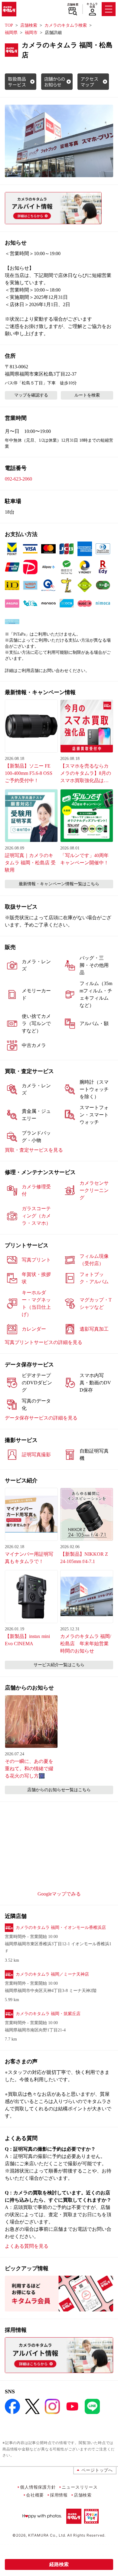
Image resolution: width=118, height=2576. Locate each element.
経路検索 (59, 2564)
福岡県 (11, 33)
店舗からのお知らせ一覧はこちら (59, 1790)
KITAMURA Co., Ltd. (47, 2535)
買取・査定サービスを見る (34, 1150)
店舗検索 (73, 5)
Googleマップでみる (59, 1894)
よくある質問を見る (27, 2246)
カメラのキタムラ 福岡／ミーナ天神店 (52, 1974)
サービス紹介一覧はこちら (59, 1665)
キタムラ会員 (92, 5)
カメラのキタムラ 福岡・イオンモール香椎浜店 (61, 1928)
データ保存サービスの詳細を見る (41, 1418)
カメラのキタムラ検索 (66, 25)
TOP (9, 25)
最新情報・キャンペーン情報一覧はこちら (59, 884)
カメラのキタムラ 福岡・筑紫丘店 (48, 2014)
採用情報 (59, 2495)
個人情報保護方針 (38, 2487)
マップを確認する (31, 395)
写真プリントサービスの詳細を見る (44, 1342)
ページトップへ (97, 2470)
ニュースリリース (80, 2487)
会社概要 (35, 2495)
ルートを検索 (87, 395)
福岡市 (31, 33)
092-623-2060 (18, 479)
